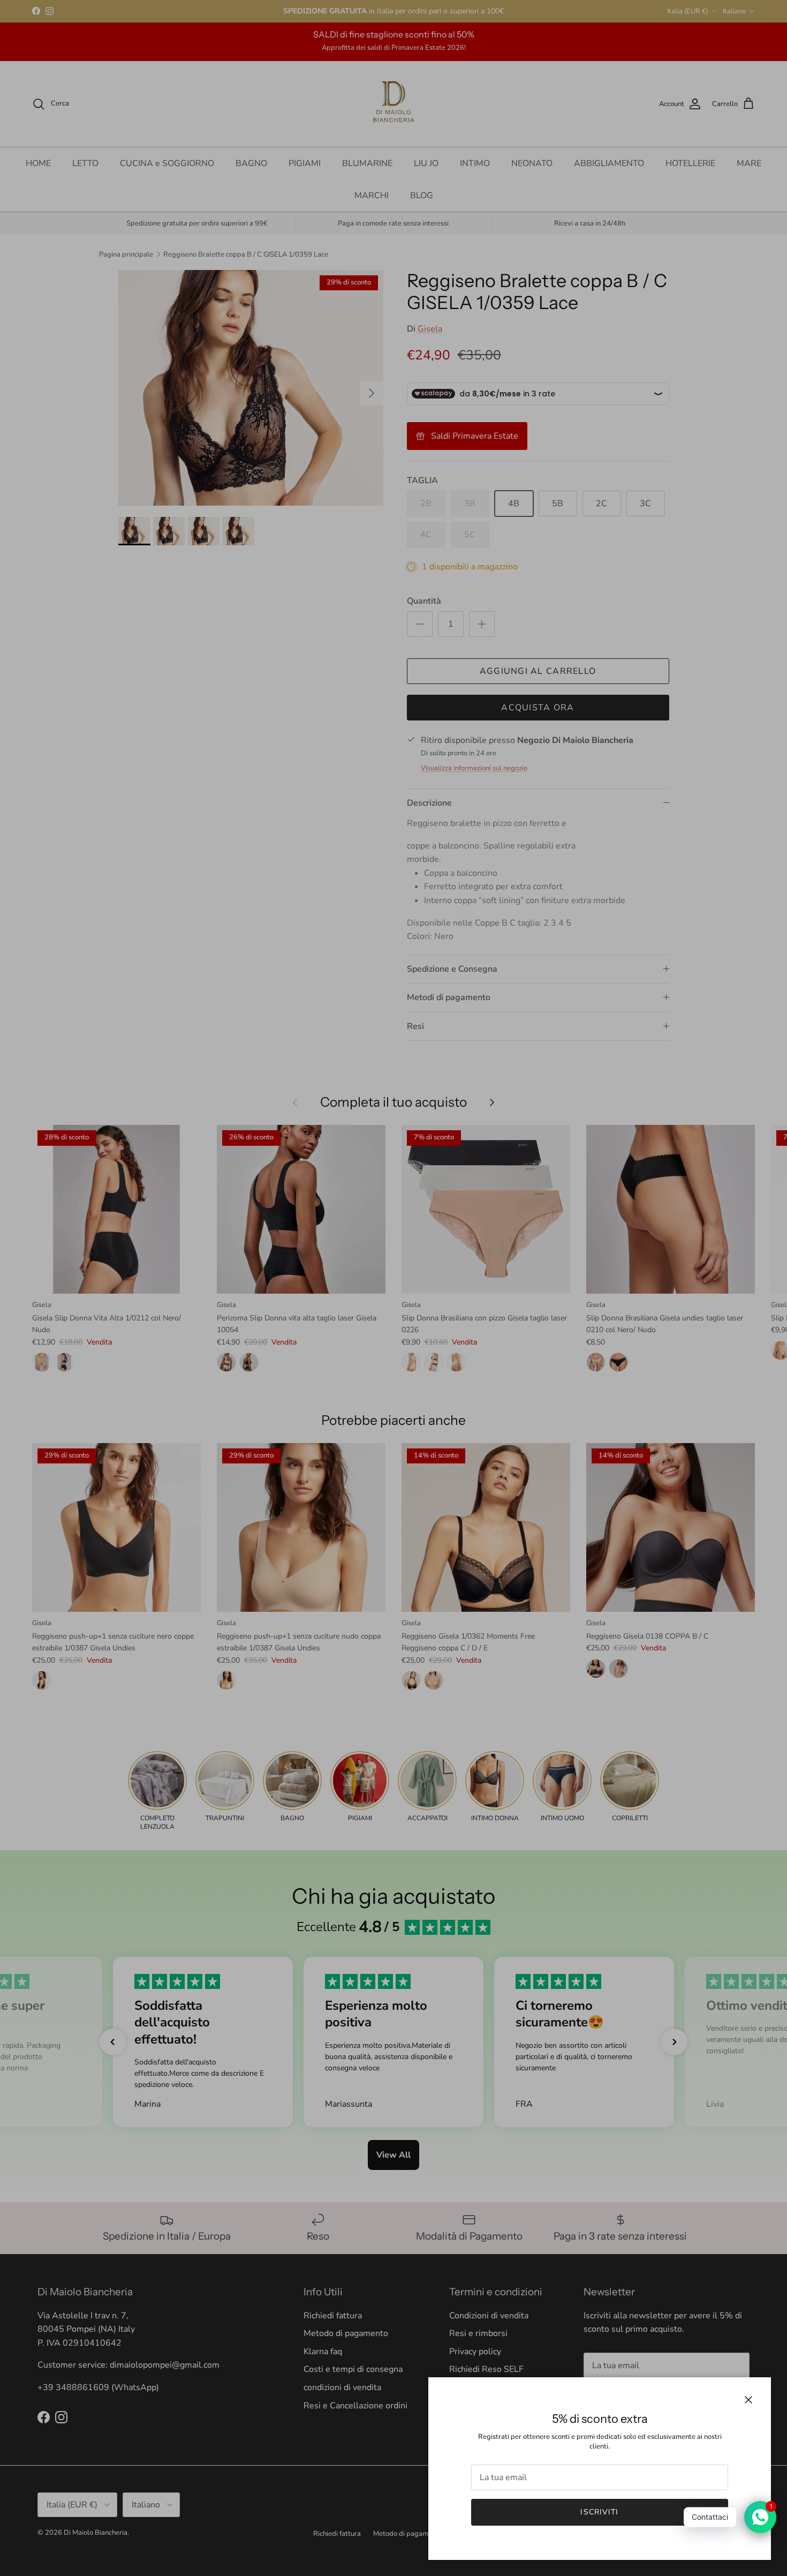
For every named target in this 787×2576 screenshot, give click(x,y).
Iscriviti (599, 2512)
